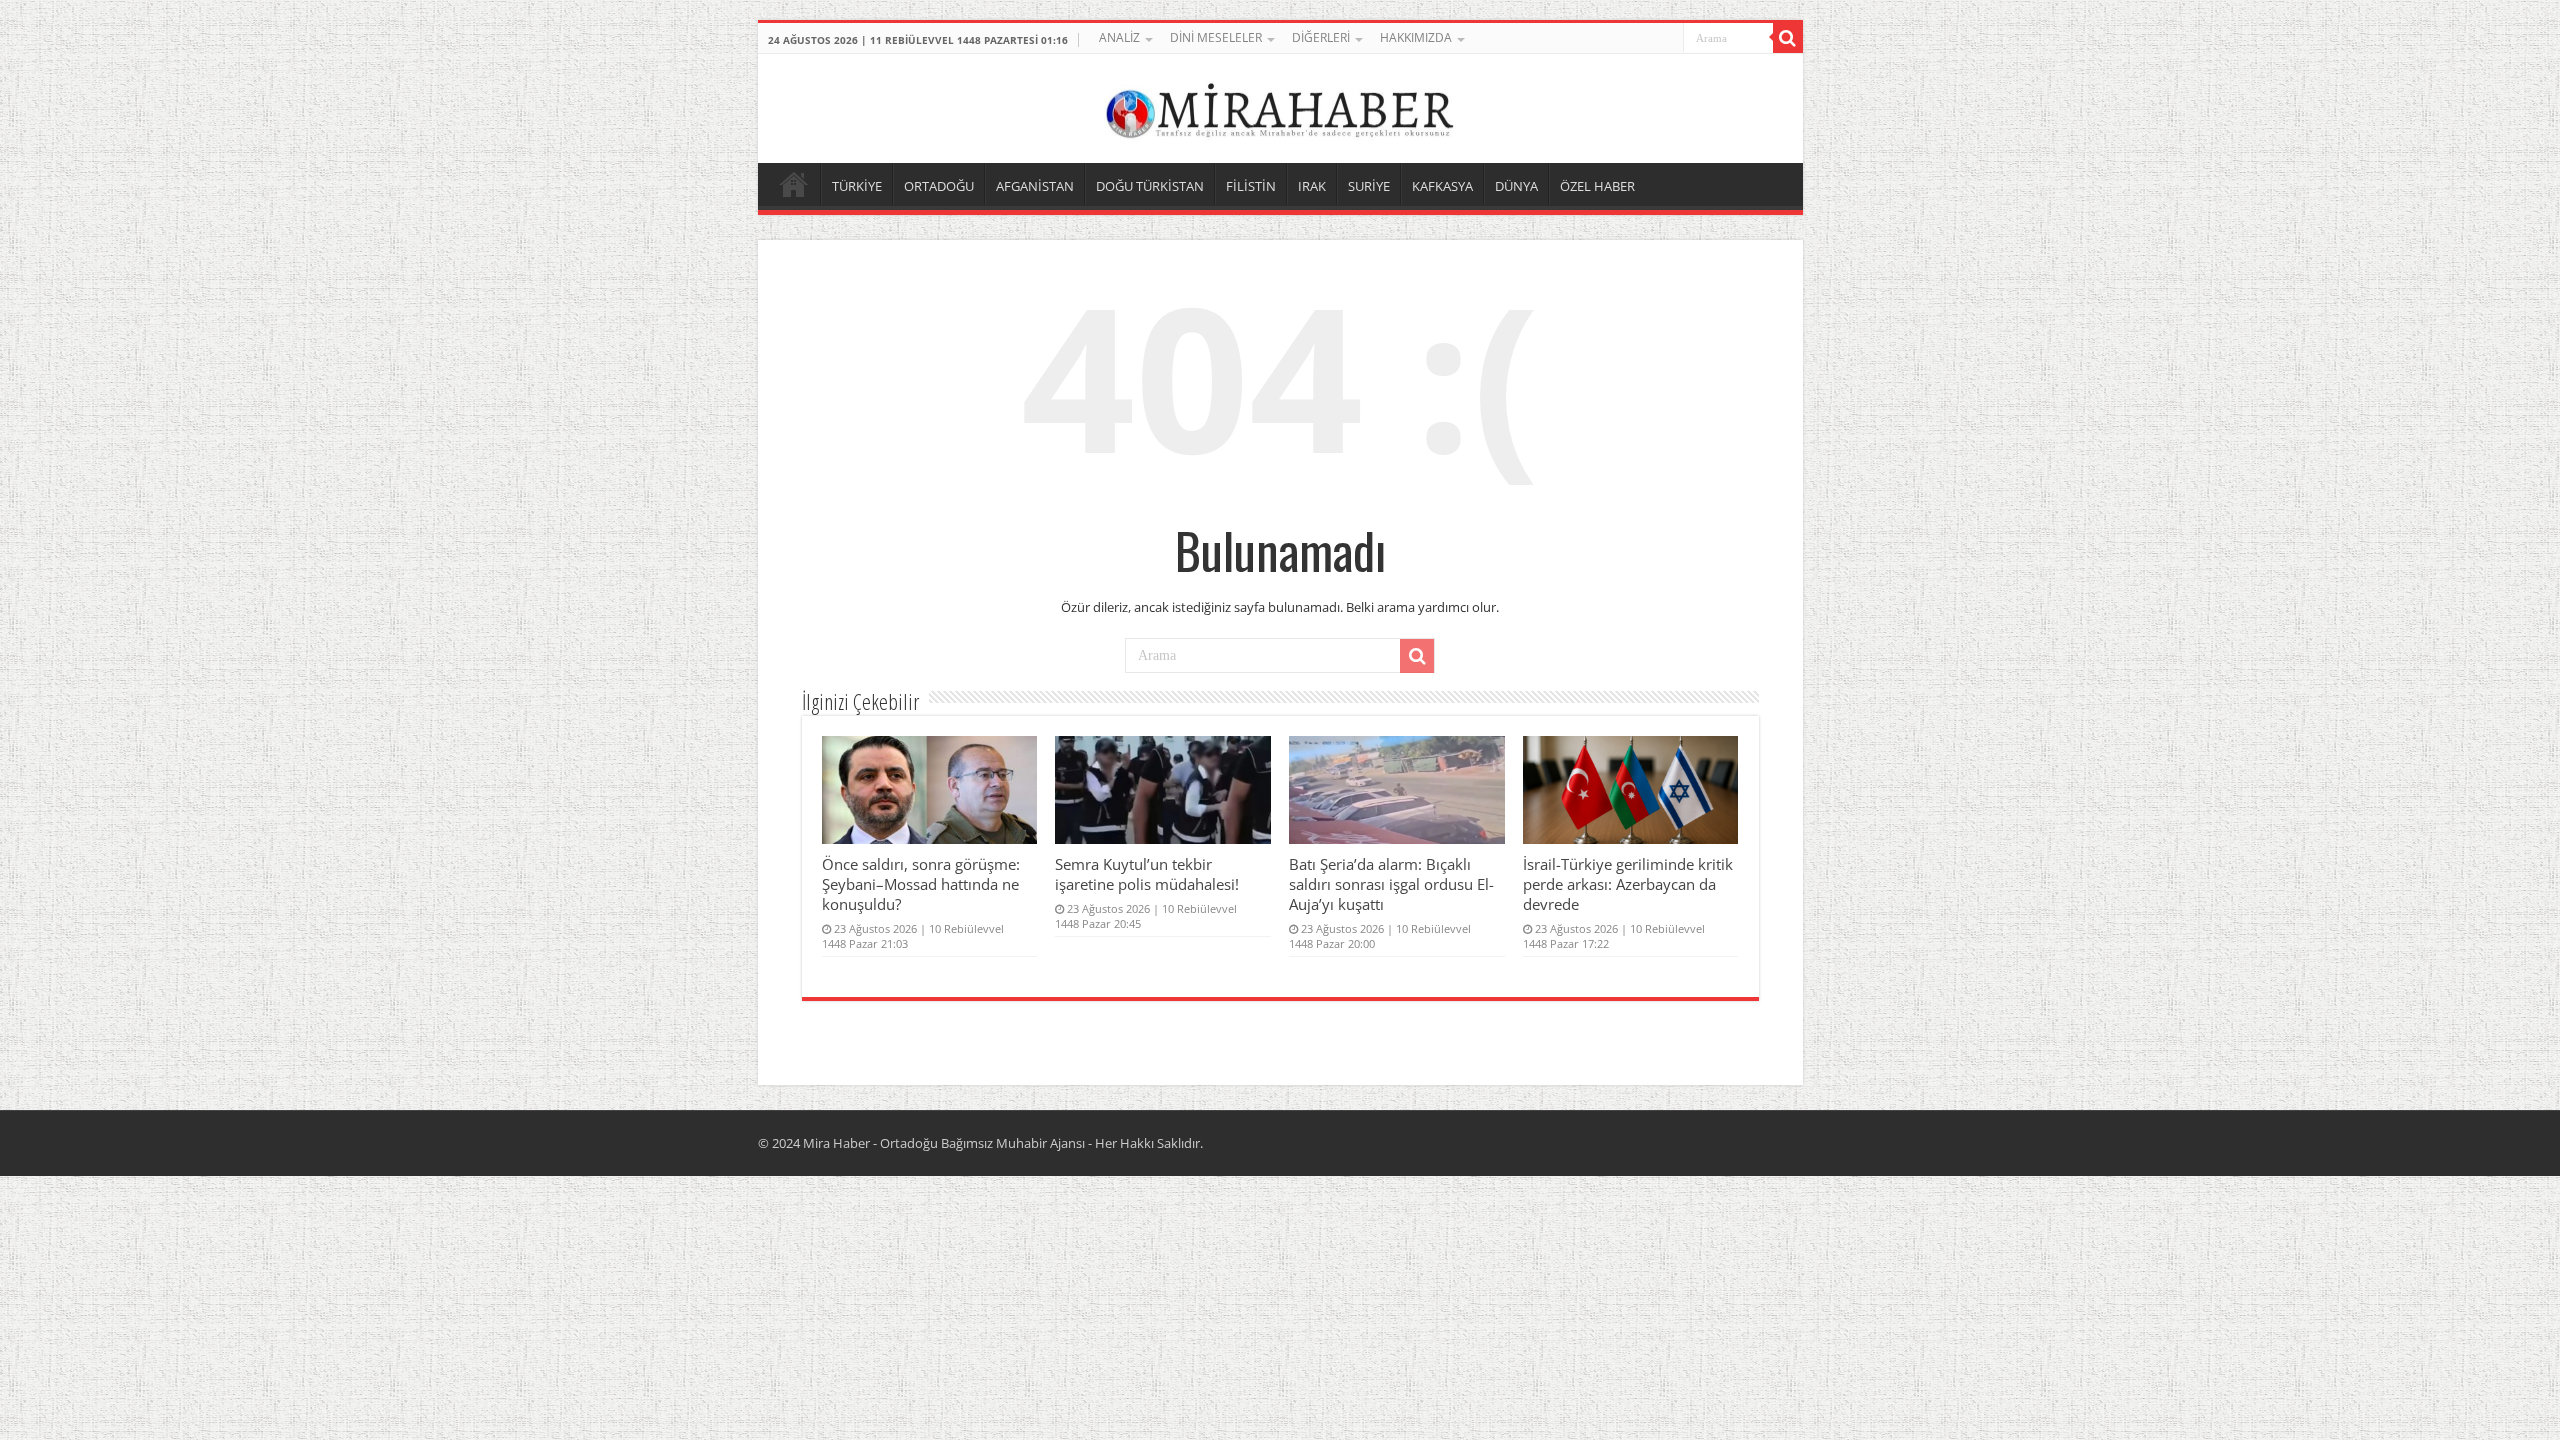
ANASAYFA (794, 184)
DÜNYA (1516, 186)
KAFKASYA (1442, 186)
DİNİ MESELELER (1216, 37)
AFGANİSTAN (1035, 186)
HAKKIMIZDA (1416, 37)
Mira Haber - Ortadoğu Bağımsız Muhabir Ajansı (944, 1143)
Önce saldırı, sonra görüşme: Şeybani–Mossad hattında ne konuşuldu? (921, 884)
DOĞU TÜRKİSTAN (1150, 186)
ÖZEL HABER (1597, 186)
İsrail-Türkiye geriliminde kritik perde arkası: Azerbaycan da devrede (1628, 884)
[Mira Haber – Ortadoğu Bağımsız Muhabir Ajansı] (1280, 105)
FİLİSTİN (1251, 186)
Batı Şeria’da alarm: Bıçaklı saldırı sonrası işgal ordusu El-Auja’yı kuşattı (1391, 884)
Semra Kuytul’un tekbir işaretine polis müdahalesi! (1147, 874)
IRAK (1312, 186)
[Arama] (1788, 38)
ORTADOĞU (939, 186)
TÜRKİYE (857, 186)
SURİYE (1369, 186)
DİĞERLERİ (1321, 37)
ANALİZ (1119, 37)
